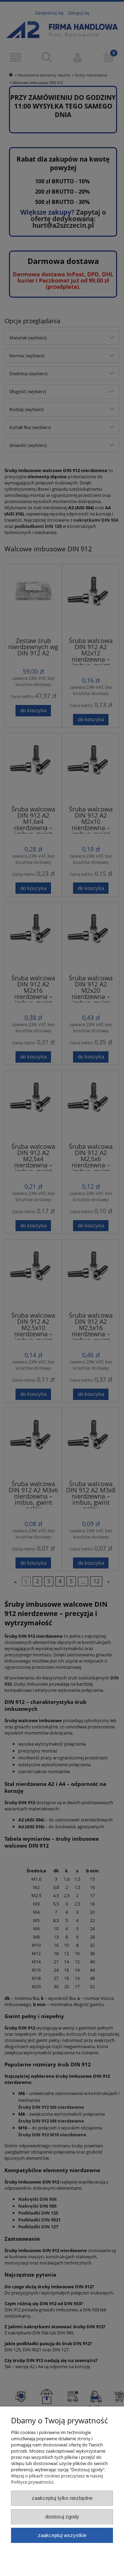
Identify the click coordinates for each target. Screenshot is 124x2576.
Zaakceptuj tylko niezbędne (62, 2498)
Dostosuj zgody (62, 2517)
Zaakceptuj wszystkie (62, 2535)
